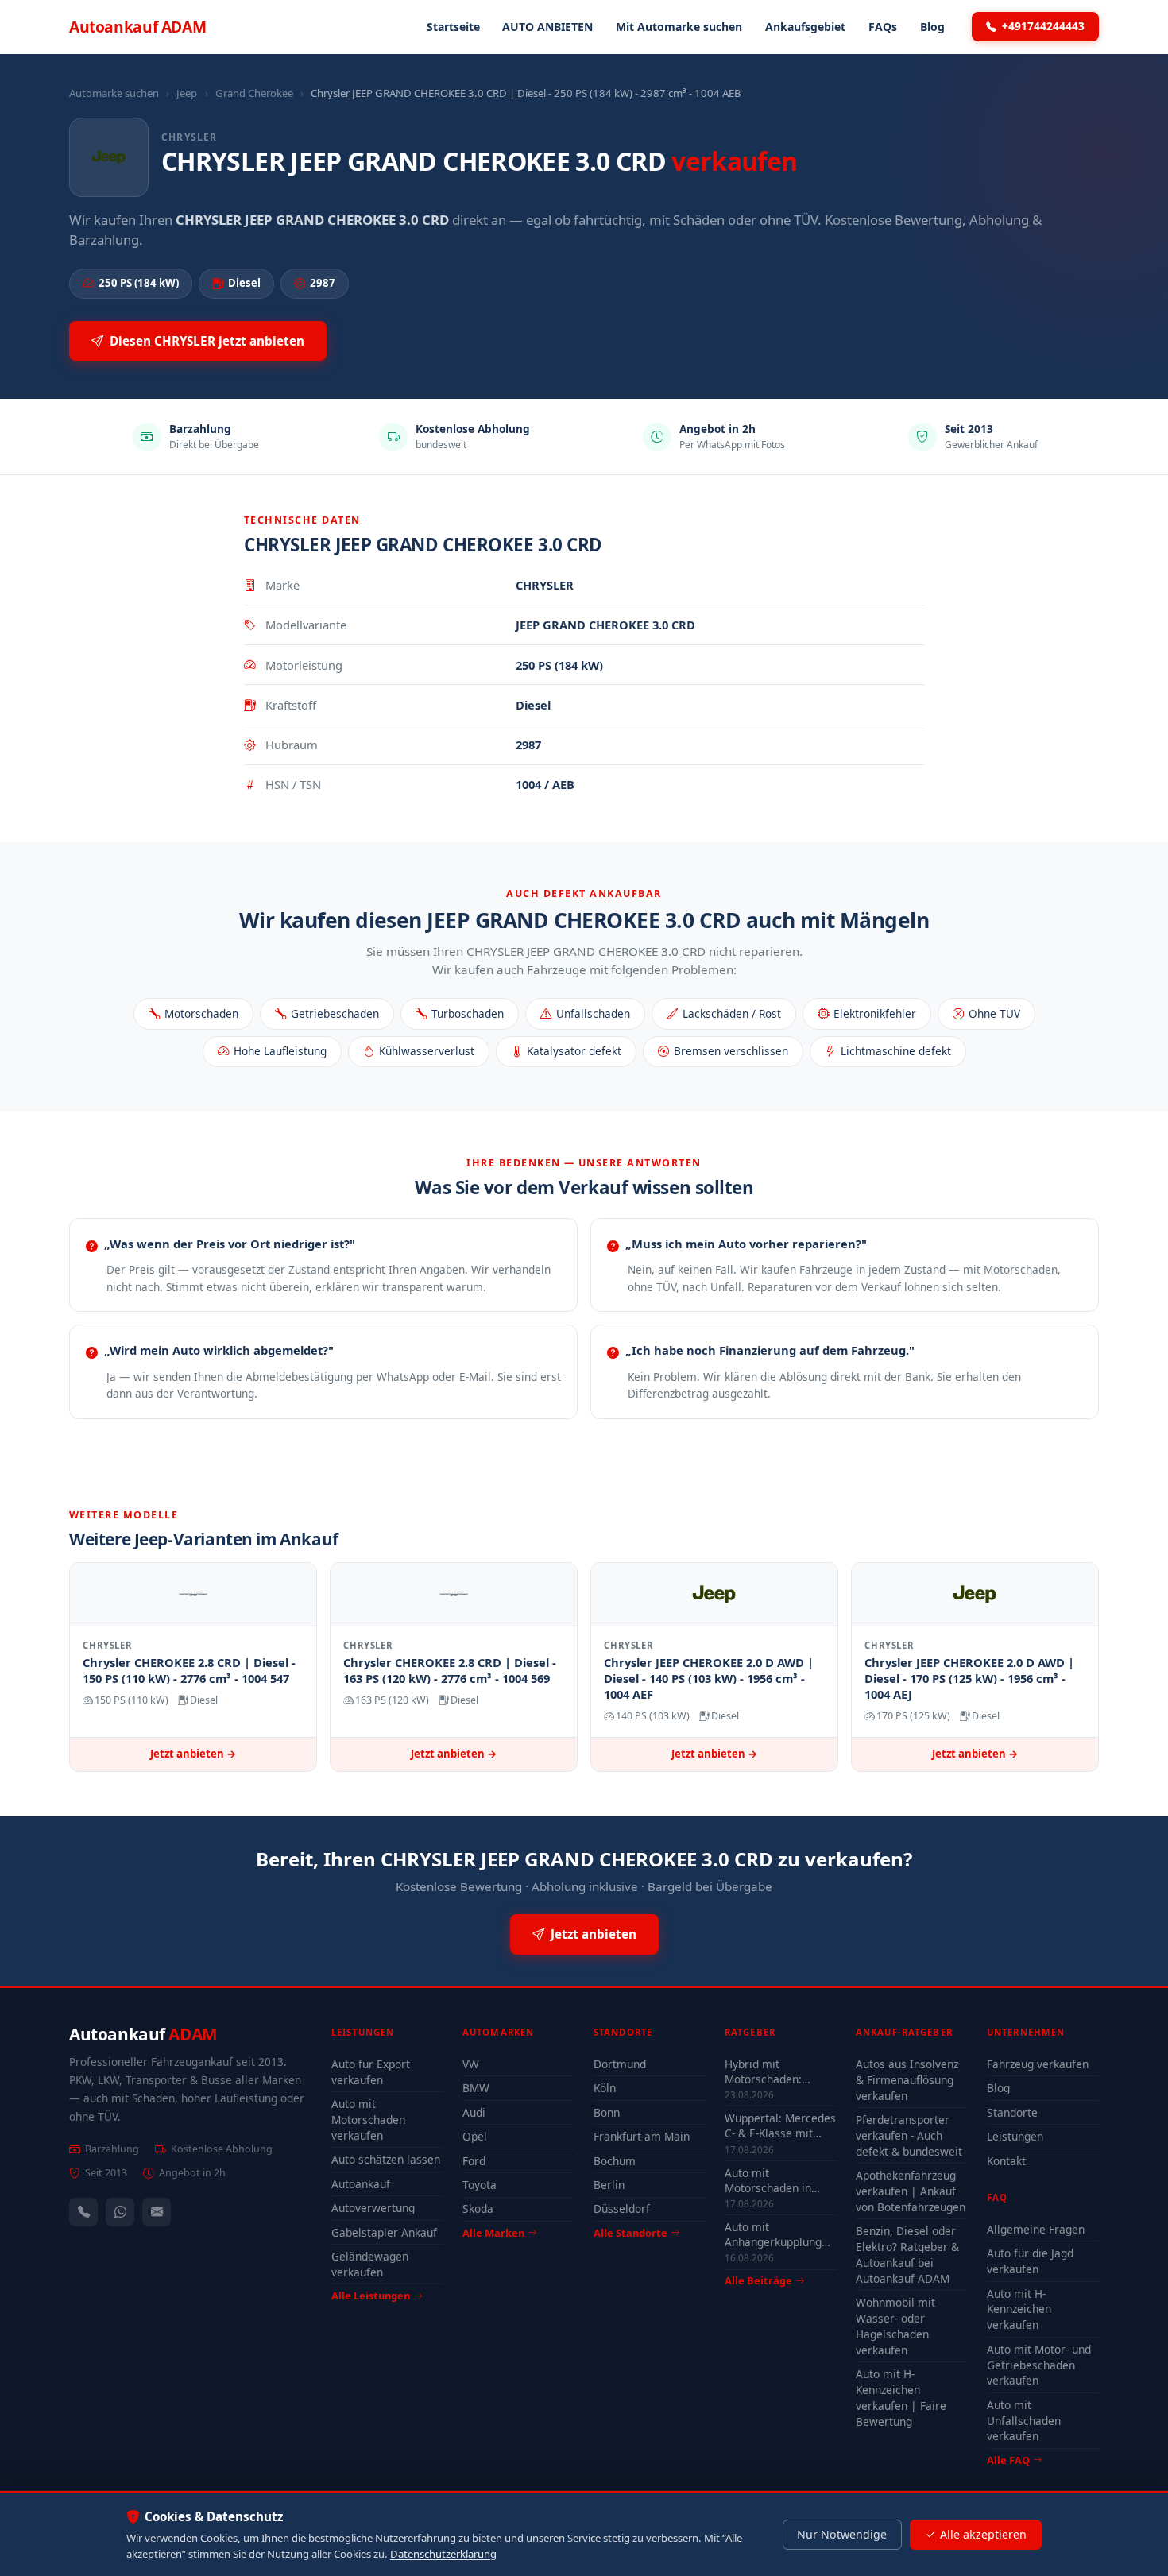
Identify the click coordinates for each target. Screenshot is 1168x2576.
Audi (474, 2112)
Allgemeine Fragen (1036, 2229)
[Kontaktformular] (157, 2212)
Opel (475, 2136)
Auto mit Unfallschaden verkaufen (1024, 2421)
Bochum (615, 2161)
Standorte (1012, 2112)
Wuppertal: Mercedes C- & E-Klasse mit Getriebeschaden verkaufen (780, 2125)
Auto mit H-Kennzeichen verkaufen (1019, 2309)
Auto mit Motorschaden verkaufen (368, 2120)
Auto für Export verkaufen (371, 2072)
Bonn (607, 2112)
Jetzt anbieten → (193, 1754)
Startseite (453, 27)
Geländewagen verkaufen (370, 2264)
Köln (605, 2088)
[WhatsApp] (120, 2212)
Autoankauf (137, 27)
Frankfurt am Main (642, 2136)
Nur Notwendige (842, 2534)
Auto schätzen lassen (386, 2159)
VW (471, 2064)
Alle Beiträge (758, 2281)
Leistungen (1015, 2136)
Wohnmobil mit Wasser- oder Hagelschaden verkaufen (895, 2326)
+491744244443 (1043, 26)
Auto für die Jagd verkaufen (1030, 2261)
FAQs (883, 27)
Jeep (187, 93)
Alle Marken (493, 2233)
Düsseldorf (622, 2209)
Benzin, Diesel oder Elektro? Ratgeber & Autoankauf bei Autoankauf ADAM (907, 2255)
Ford (474, 2161)
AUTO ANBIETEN (547, 27)
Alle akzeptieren (983, 2534)
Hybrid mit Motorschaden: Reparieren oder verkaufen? (767, 2071)
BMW (476, 2088)
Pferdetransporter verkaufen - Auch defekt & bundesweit (909, 2135)
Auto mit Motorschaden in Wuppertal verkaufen (779, 2180)
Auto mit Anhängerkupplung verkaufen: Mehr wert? (773, 2234)
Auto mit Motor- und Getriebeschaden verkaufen (1039, 2365)
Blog (932, 27)
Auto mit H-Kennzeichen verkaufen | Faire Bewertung (901, 2398)
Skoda (478, 2209)
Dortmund (620, 2064)
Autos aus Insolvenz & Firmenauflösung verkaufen (907, 2080)
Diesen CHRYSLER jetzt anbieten (207, 341)
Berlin (609, 2185)
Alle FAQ (1008, 2460)
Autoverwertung (373, 2208)
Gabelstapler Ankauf (384, 2232)
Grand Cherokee (254, 93)
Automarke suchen (114, 93)
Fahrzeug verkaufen (1038, 2064)
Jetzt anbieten (594, 1934)
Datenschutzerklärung (443, 2554)
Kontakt (1006, 2161)
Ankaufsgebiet (805, 27)
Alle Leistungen (371, 2296)
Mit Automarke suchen (679, 27)
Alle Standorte (630, 2233)
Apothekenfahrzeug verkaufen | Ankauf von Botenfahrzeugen (911, 2191)
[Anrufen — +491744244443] (83, 2212)
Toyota (480, 2185)
